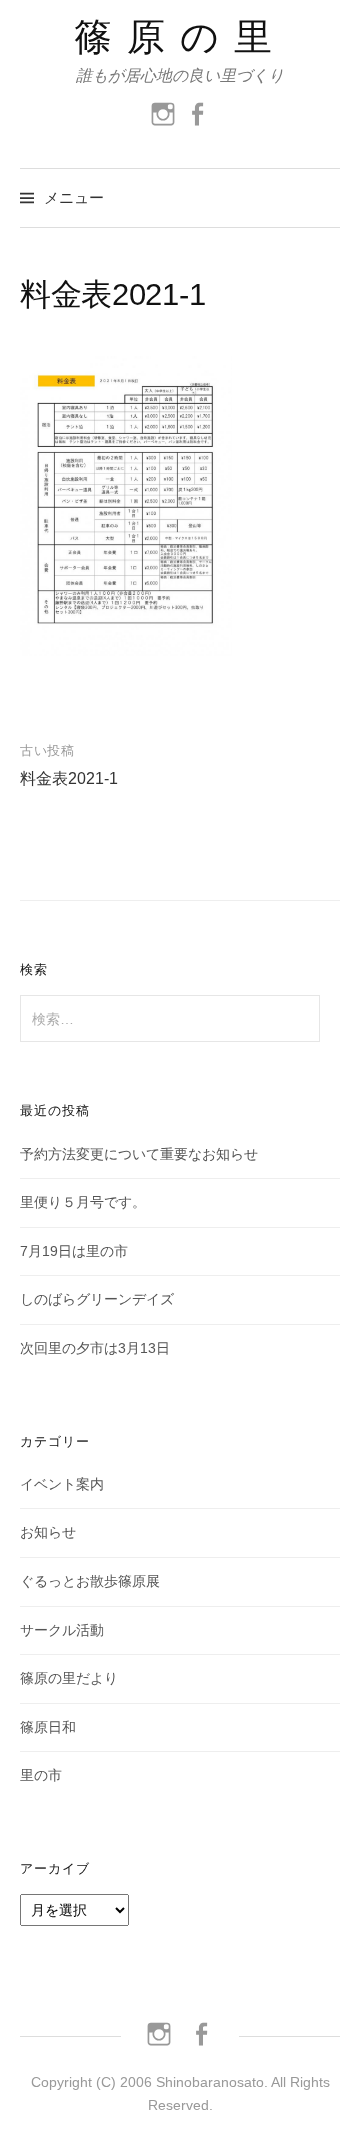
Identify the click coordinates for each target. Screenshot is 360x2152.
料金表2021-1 (69, 778)
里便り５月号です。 (83, 1202)
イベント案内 (62, 1484)
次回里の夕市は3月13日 (95, 1348)
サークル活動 (62, 1630)
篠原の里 (180, 37)
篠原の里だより (69, 1678)
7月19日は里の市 (74, 1251)
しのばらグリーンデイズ (97, 1299)
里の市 (41, 1775)
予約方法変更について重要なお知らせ (139, 1154)
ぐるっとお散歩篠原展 (90, 1581)
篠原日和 (48, 1727)
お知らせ (48, 1532)
